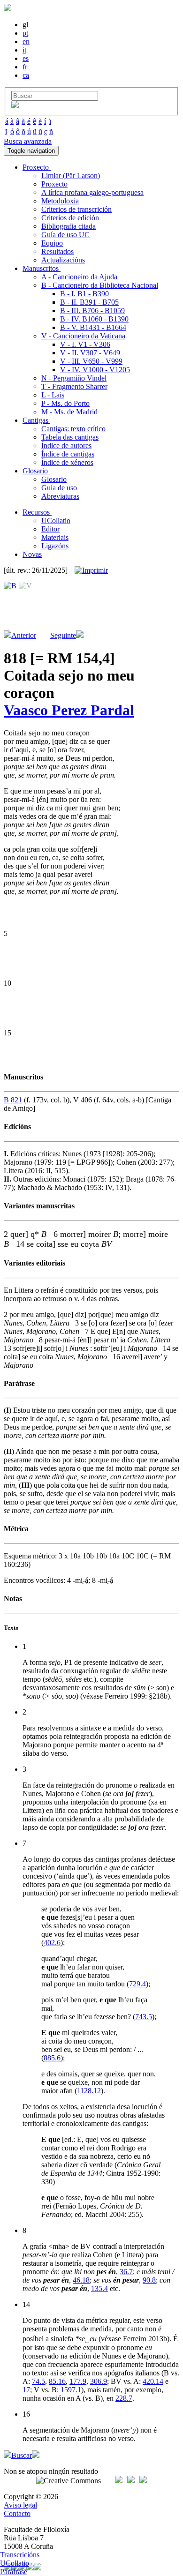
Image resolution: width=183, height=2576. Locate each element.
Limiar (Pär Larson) (71, 176)
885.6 (52, 2058)
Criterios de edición (70, 218)
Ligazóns (55, 546)
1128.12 (89, 2091)
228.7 (124, 2398)
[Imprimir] (91, 570)
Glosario (54, 479)
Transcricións (20, 2555)
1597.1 (71, 2390)
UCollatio (56, 520)
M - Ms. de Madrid (69, 412)
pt (25, 33)
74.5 (38, 2381)
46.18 (81, 2280)
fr (25, 67)
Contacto (17, 2513)
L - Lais (53, 395)
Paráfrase (14, 2572)
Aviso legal (20, 2505)
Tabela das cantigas (70, 437)
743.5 (144, 2017)
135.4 (99, 2288)
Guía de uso (59, 488)
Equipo (52, 243)
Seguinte (63, 635)
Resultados (57, 251)
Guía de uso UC (65, 235)
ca (26, 75)
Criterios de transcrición (76, 209)
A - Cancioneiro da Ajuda (79, 277)
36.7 (126, 2272)
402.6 (52, 1943)
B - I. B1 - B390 (84, 294)
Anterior (24, 635)
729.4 (137, 1984)
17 (26, 2390)
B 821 (13, 1100)
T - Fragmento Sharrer (74, 386)
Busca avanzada (28, 141)
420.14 (153, 2381)
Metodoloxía (60, 201)
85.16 (57, 2381)
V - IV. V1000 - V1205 (95, 370)
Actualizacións (63, 260)
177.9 (78, 2381)
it (24, 50)
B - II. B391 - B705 (89, 302)
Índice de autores (66, 446)
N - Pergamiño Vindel (74, 378)
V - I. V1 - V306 (85, 344)
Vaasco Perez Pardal (69, 710)
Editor (50, 529)
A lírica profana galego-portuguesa (92, 192)
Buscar (22, 2455)
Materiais (55, 537)
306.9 (99, 2381)
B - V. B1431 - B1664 (93, 327)
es (26, 58)
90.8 (149, 2280)
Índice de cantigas (68, 454)
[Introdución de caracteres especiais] (15, 106)
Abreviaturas (60, 496)
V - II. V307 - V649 (90, 353)
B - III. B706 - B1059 (92, 311)
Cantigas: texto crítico (73, 429)
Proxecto (54, 184)
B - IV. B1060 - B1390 (94, 319)
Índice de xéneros (67, 462)
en (26, 41)
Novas (32, 554)
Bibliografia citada (69, 226)
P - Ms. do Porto (65, 403)
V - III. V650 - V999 (91, 361)
